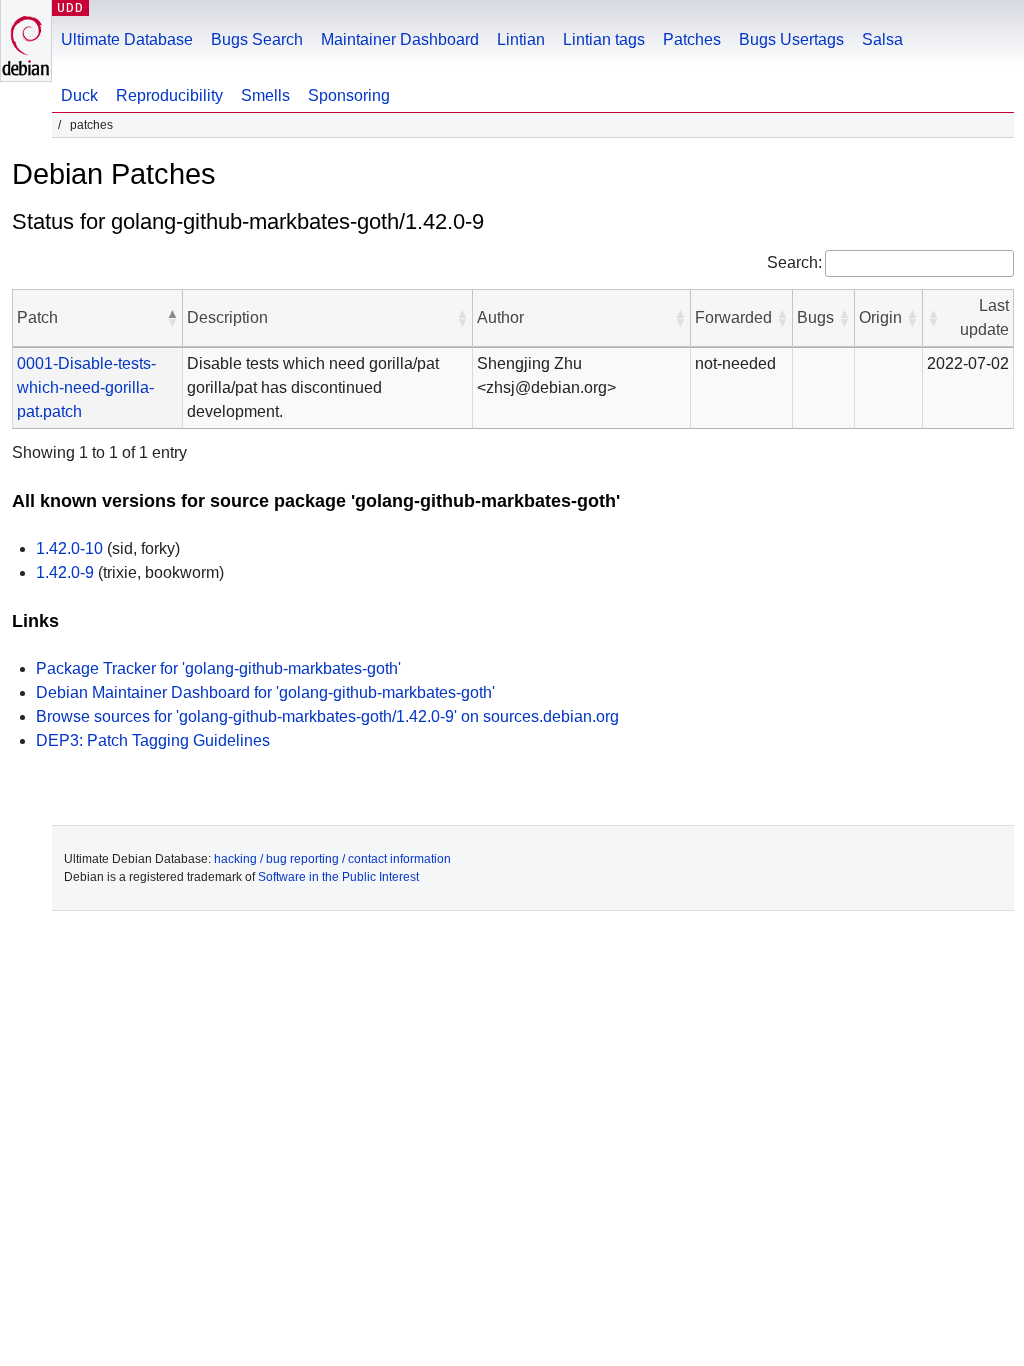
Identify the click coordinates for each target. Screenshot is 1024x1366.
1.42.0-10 (69, 548)
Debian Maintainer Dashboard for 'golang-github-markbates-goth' (265, 692)
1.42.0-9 (65, 572)
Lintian (521, 39)
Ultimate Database (127, 39)
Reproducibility (169, 95)
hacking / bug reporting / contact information (332, 859)
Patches (692, 39)
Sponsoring (349, 95)
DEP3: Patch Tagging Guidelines (153, 740)
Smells (265, 95)
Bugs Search (257, 39)
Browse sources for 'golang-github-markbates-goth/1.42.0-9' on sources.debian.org (327, 716)
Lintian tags (604, 39)
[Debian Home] (26, 40)
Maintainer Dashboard (400, 39)
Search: (794, 262)
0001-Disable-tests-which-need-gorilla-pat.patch (86, 387)
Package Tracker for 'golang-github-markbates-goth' (218, 668)
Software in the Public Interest (338, 877)
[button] (172, 318)
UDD (70, 7)
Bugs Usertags (791, 39)
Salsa (882, 39)
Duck (79, 95)
